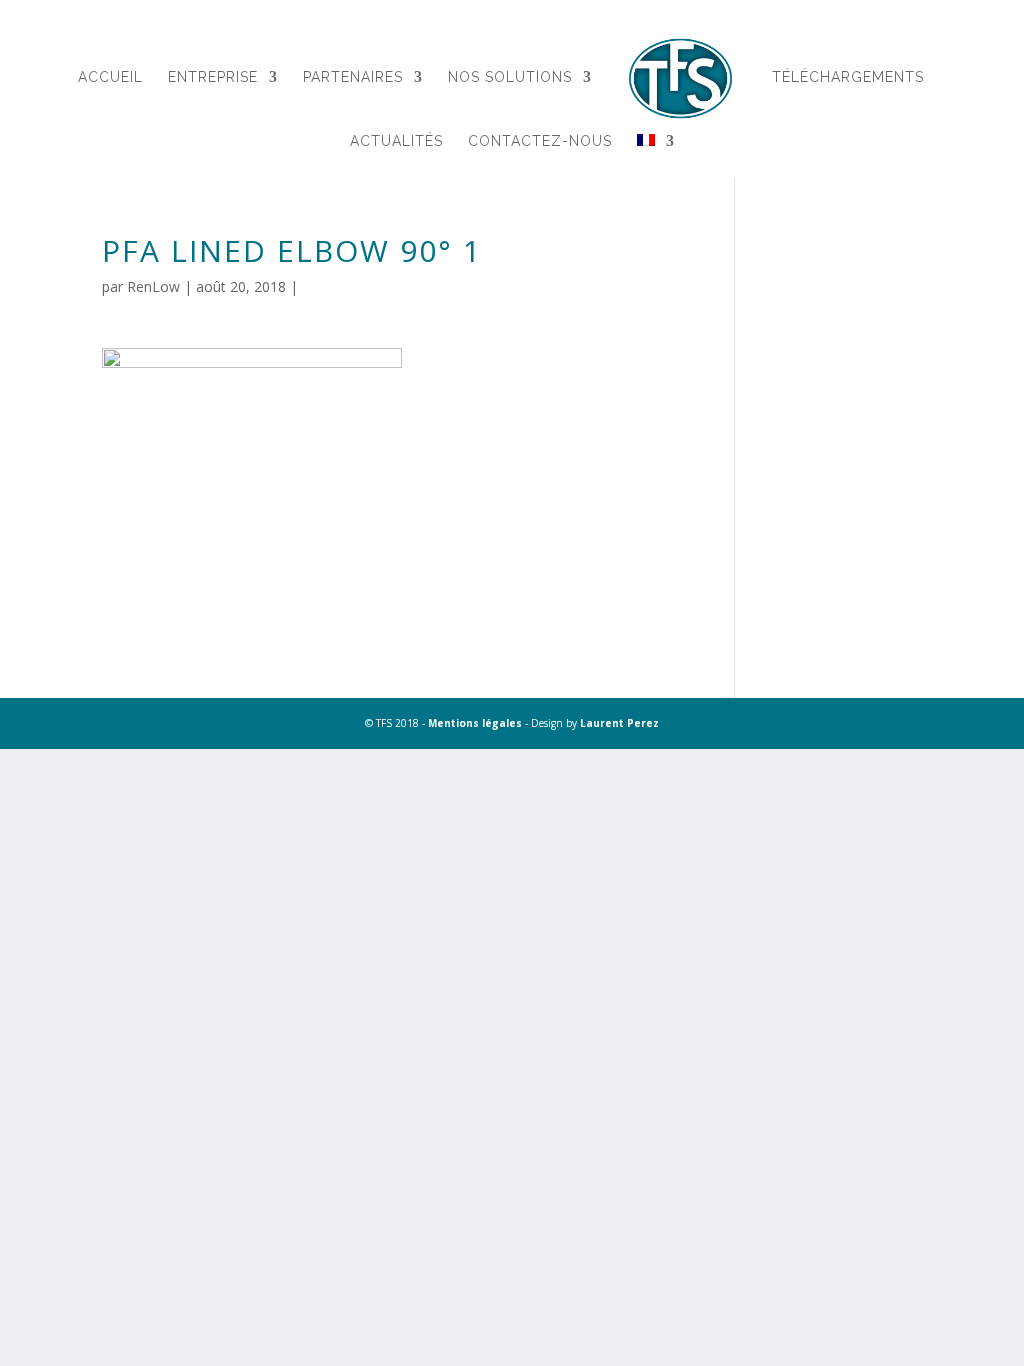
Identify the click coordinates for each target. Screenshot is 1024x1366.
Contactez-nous (540, 141)
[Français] (656, 166)
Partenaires (353, 77)
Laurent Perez (619, 723)
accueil (110, 77)
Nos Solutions (510, 77)
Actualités (396, 141)
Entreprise (213, 77)
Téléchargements (848, 77)
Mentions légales (475, 723)
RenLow (153, 286)
